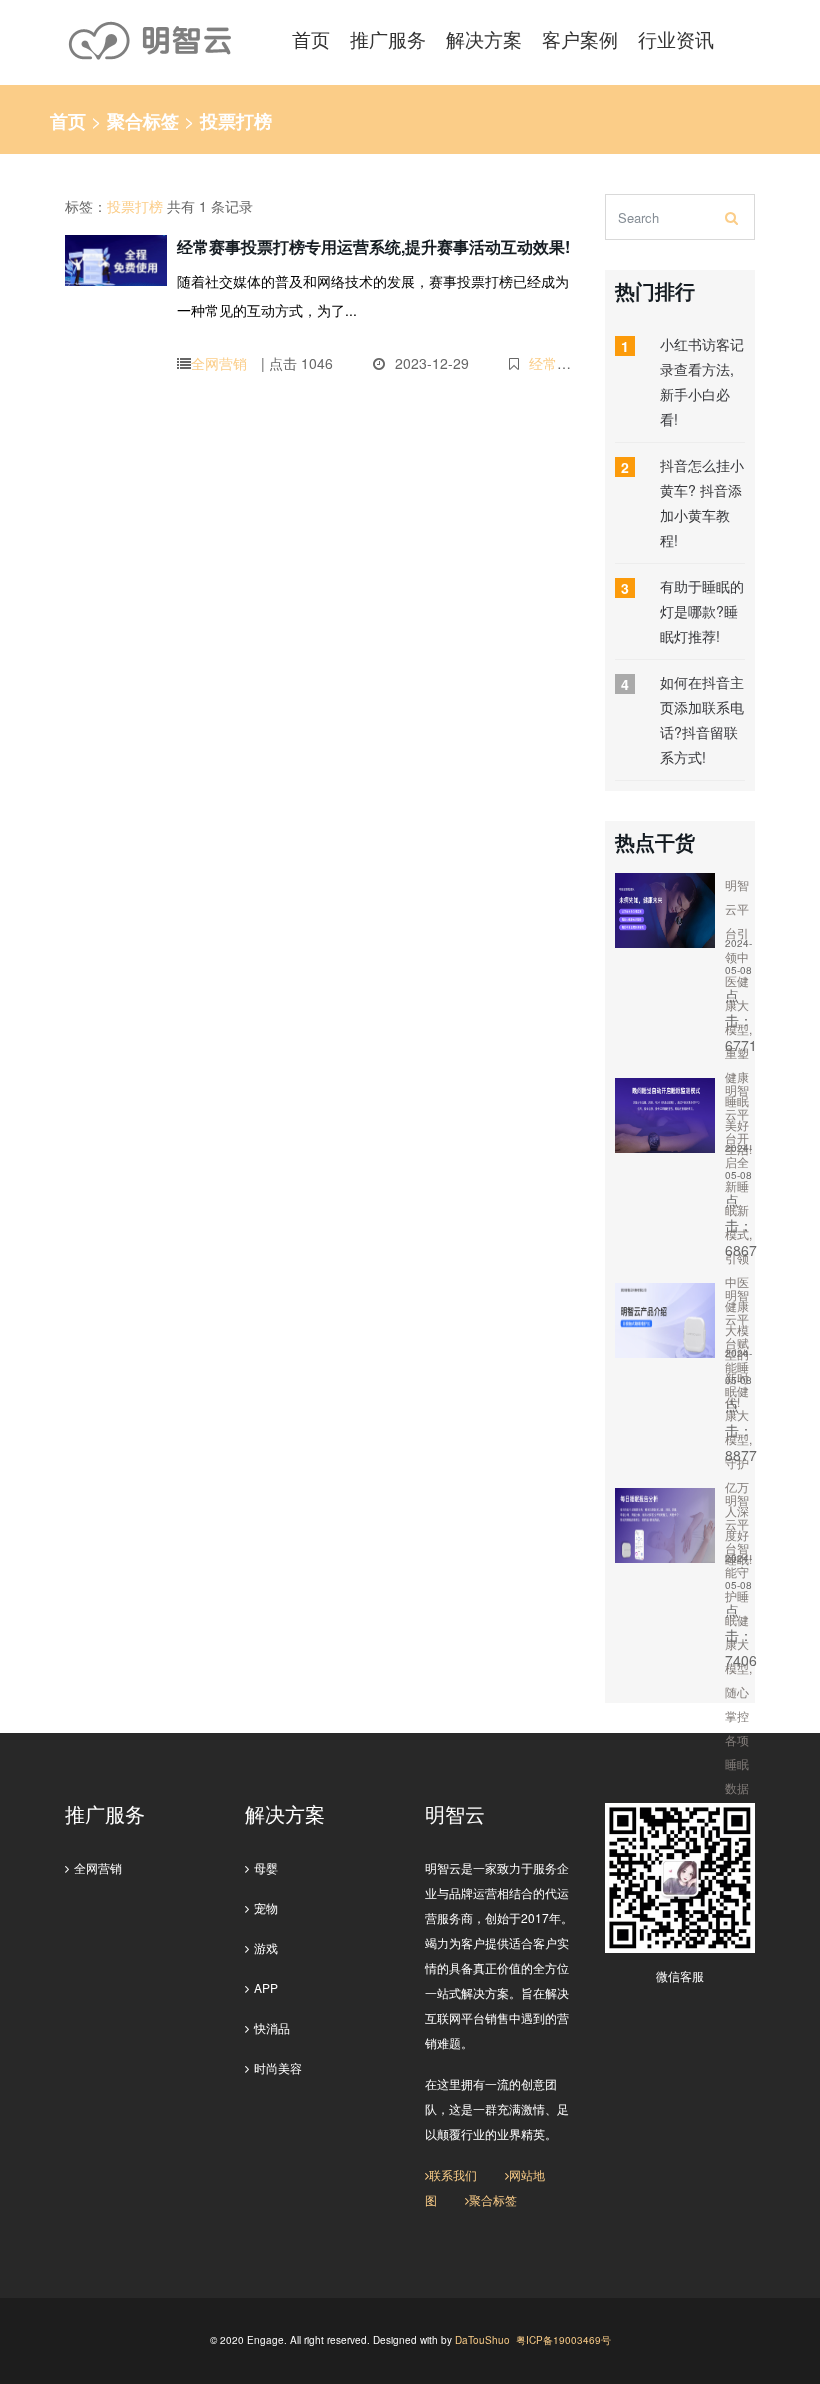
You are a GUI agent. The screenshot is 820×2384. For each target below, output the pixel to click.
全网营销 (219, 363)
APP (266, 1987)
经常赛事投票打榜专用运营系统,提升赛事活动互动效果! (373, 246)
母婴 (266, 1867)
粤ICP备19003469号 (563, 2340)
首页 (68, 121)
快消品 (272, 2027)
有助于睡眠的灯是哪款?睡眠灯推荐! (702, 611)
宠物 (266, 1907)
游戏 (266, 1947)
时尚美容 (278, 2067)
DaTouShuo (482, 2340)
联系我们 (453, 2174)
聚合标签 (143, 121)
